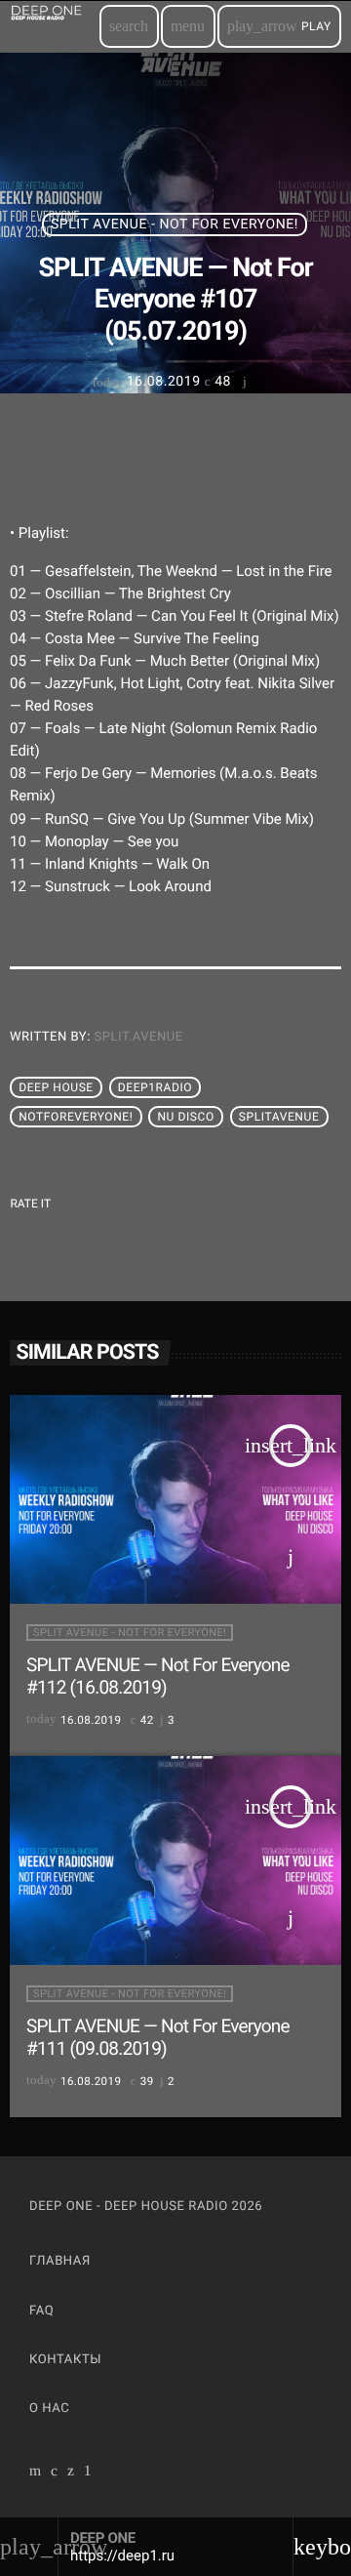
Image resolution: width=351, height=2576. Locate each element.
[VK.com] (55, 2473)
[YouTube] (36, 2473)
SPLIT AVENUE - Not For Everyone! (175, 225)
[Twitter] (71, 2473)
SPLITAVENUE (279, 1117)
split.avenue (139, 1037)
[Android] (88, 2473)
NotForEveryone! (76, 1117)
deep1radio (155, 1087)
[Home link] (54, 26)
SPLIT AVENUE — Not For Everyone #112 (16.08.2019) (158, 1676)
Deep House (56, 1087)
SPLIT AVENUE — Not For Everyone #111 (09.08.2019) (158, 2037)
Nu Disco (185, 1117)
